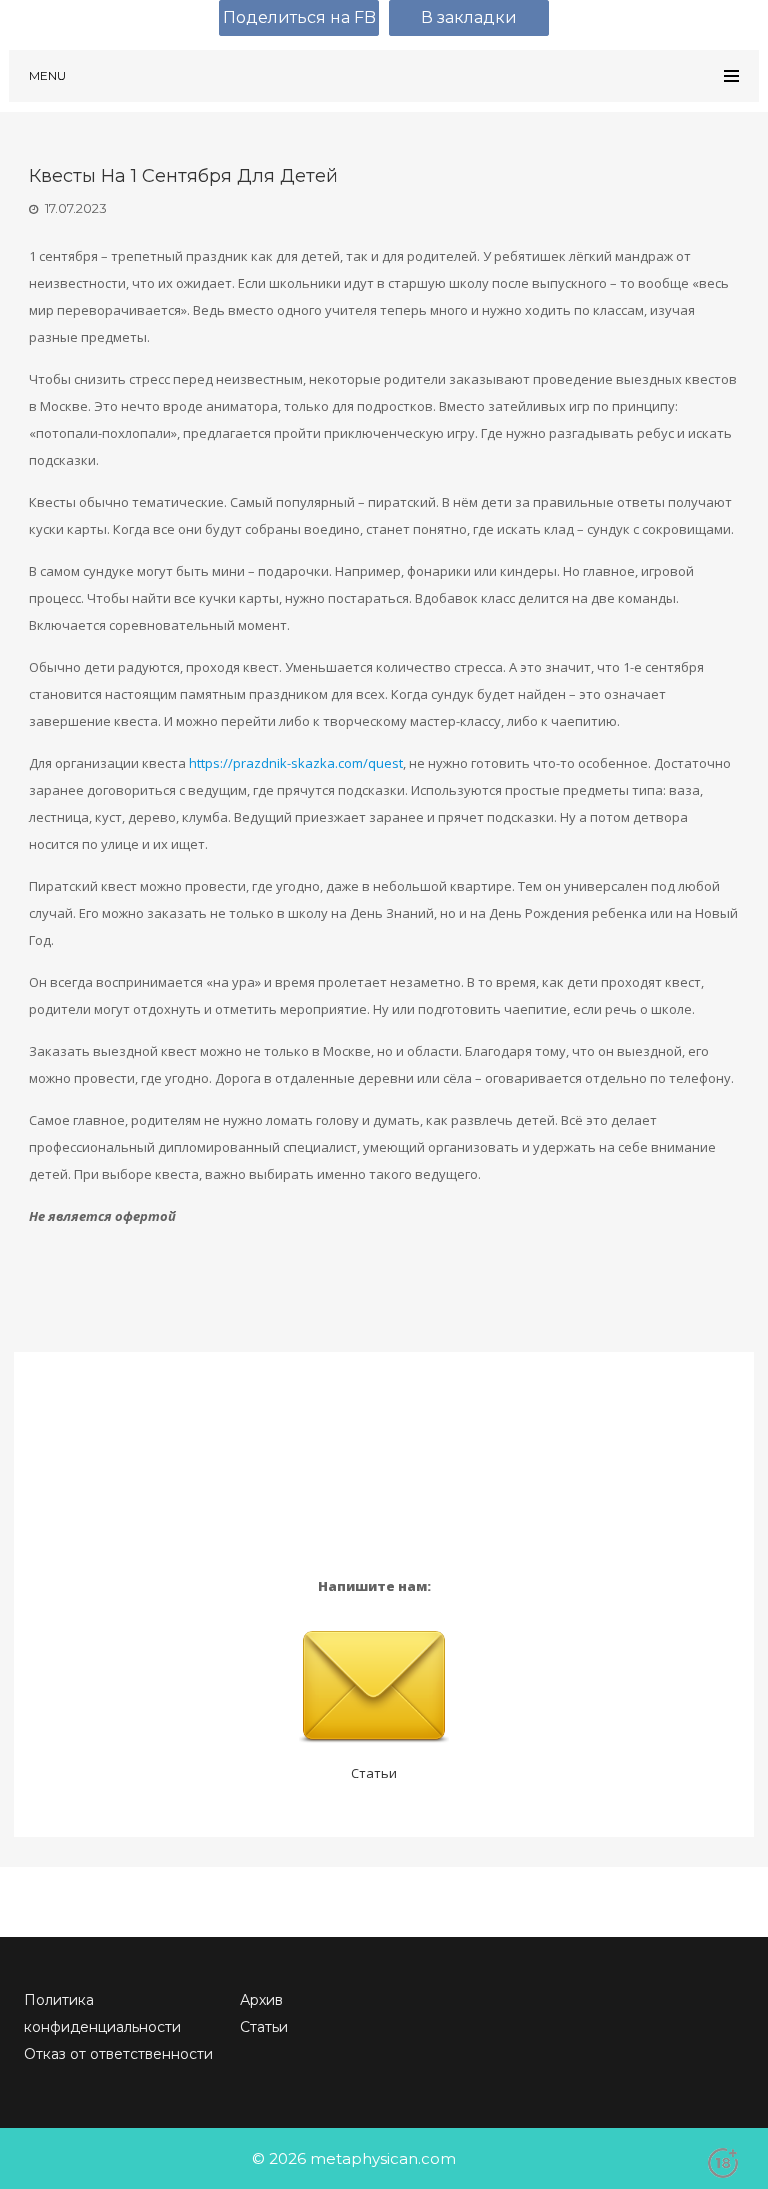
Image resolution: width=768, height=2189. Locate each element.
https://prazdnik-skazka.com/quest (296, 763)
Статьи (374, 1773)
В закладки (469, 17)
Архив (261, 2000)
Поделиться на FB (299, 17)
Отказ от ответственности (118, 2054)
